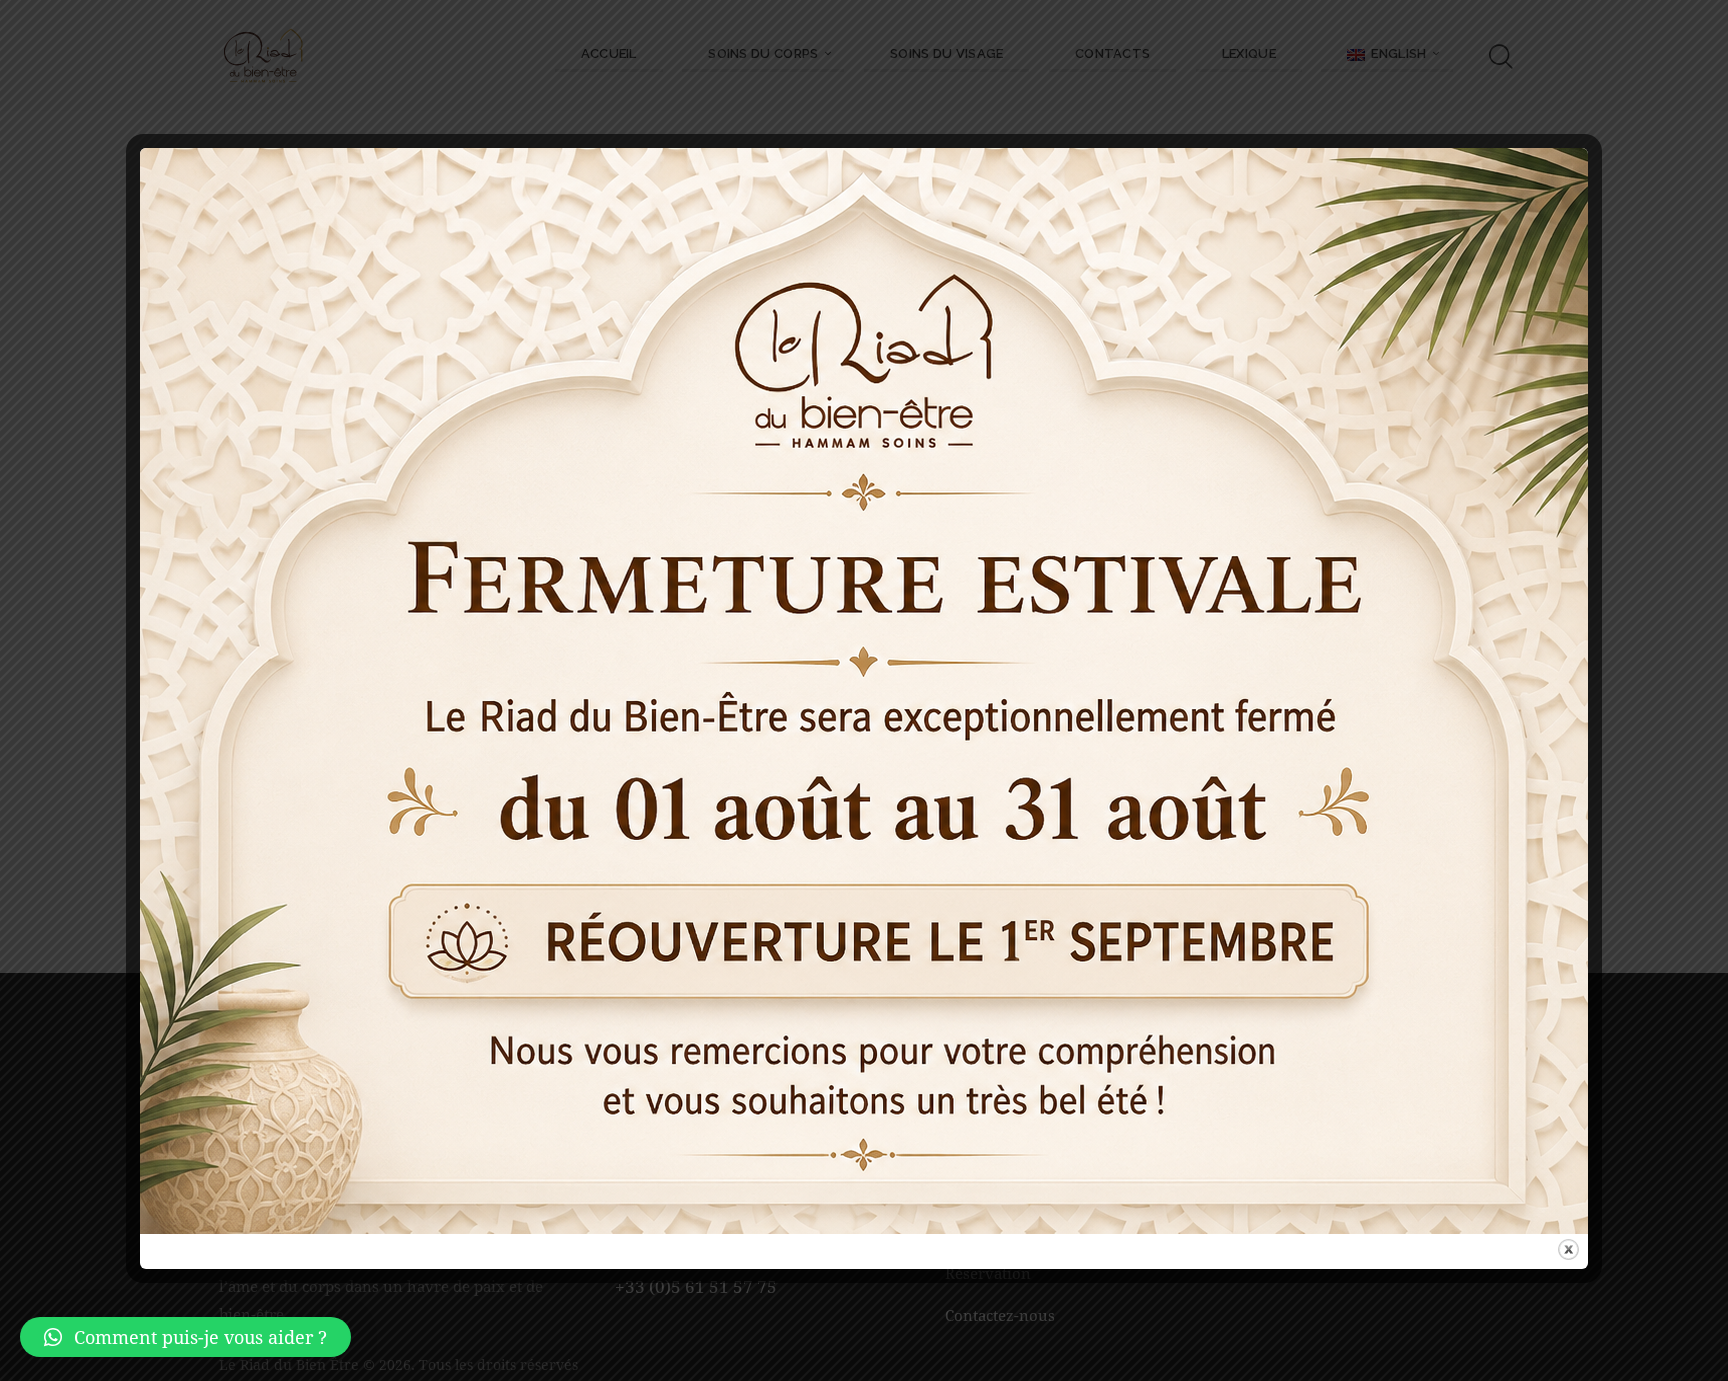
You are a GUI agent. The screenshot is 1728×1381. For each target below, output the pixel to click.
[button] (185, 1337)
